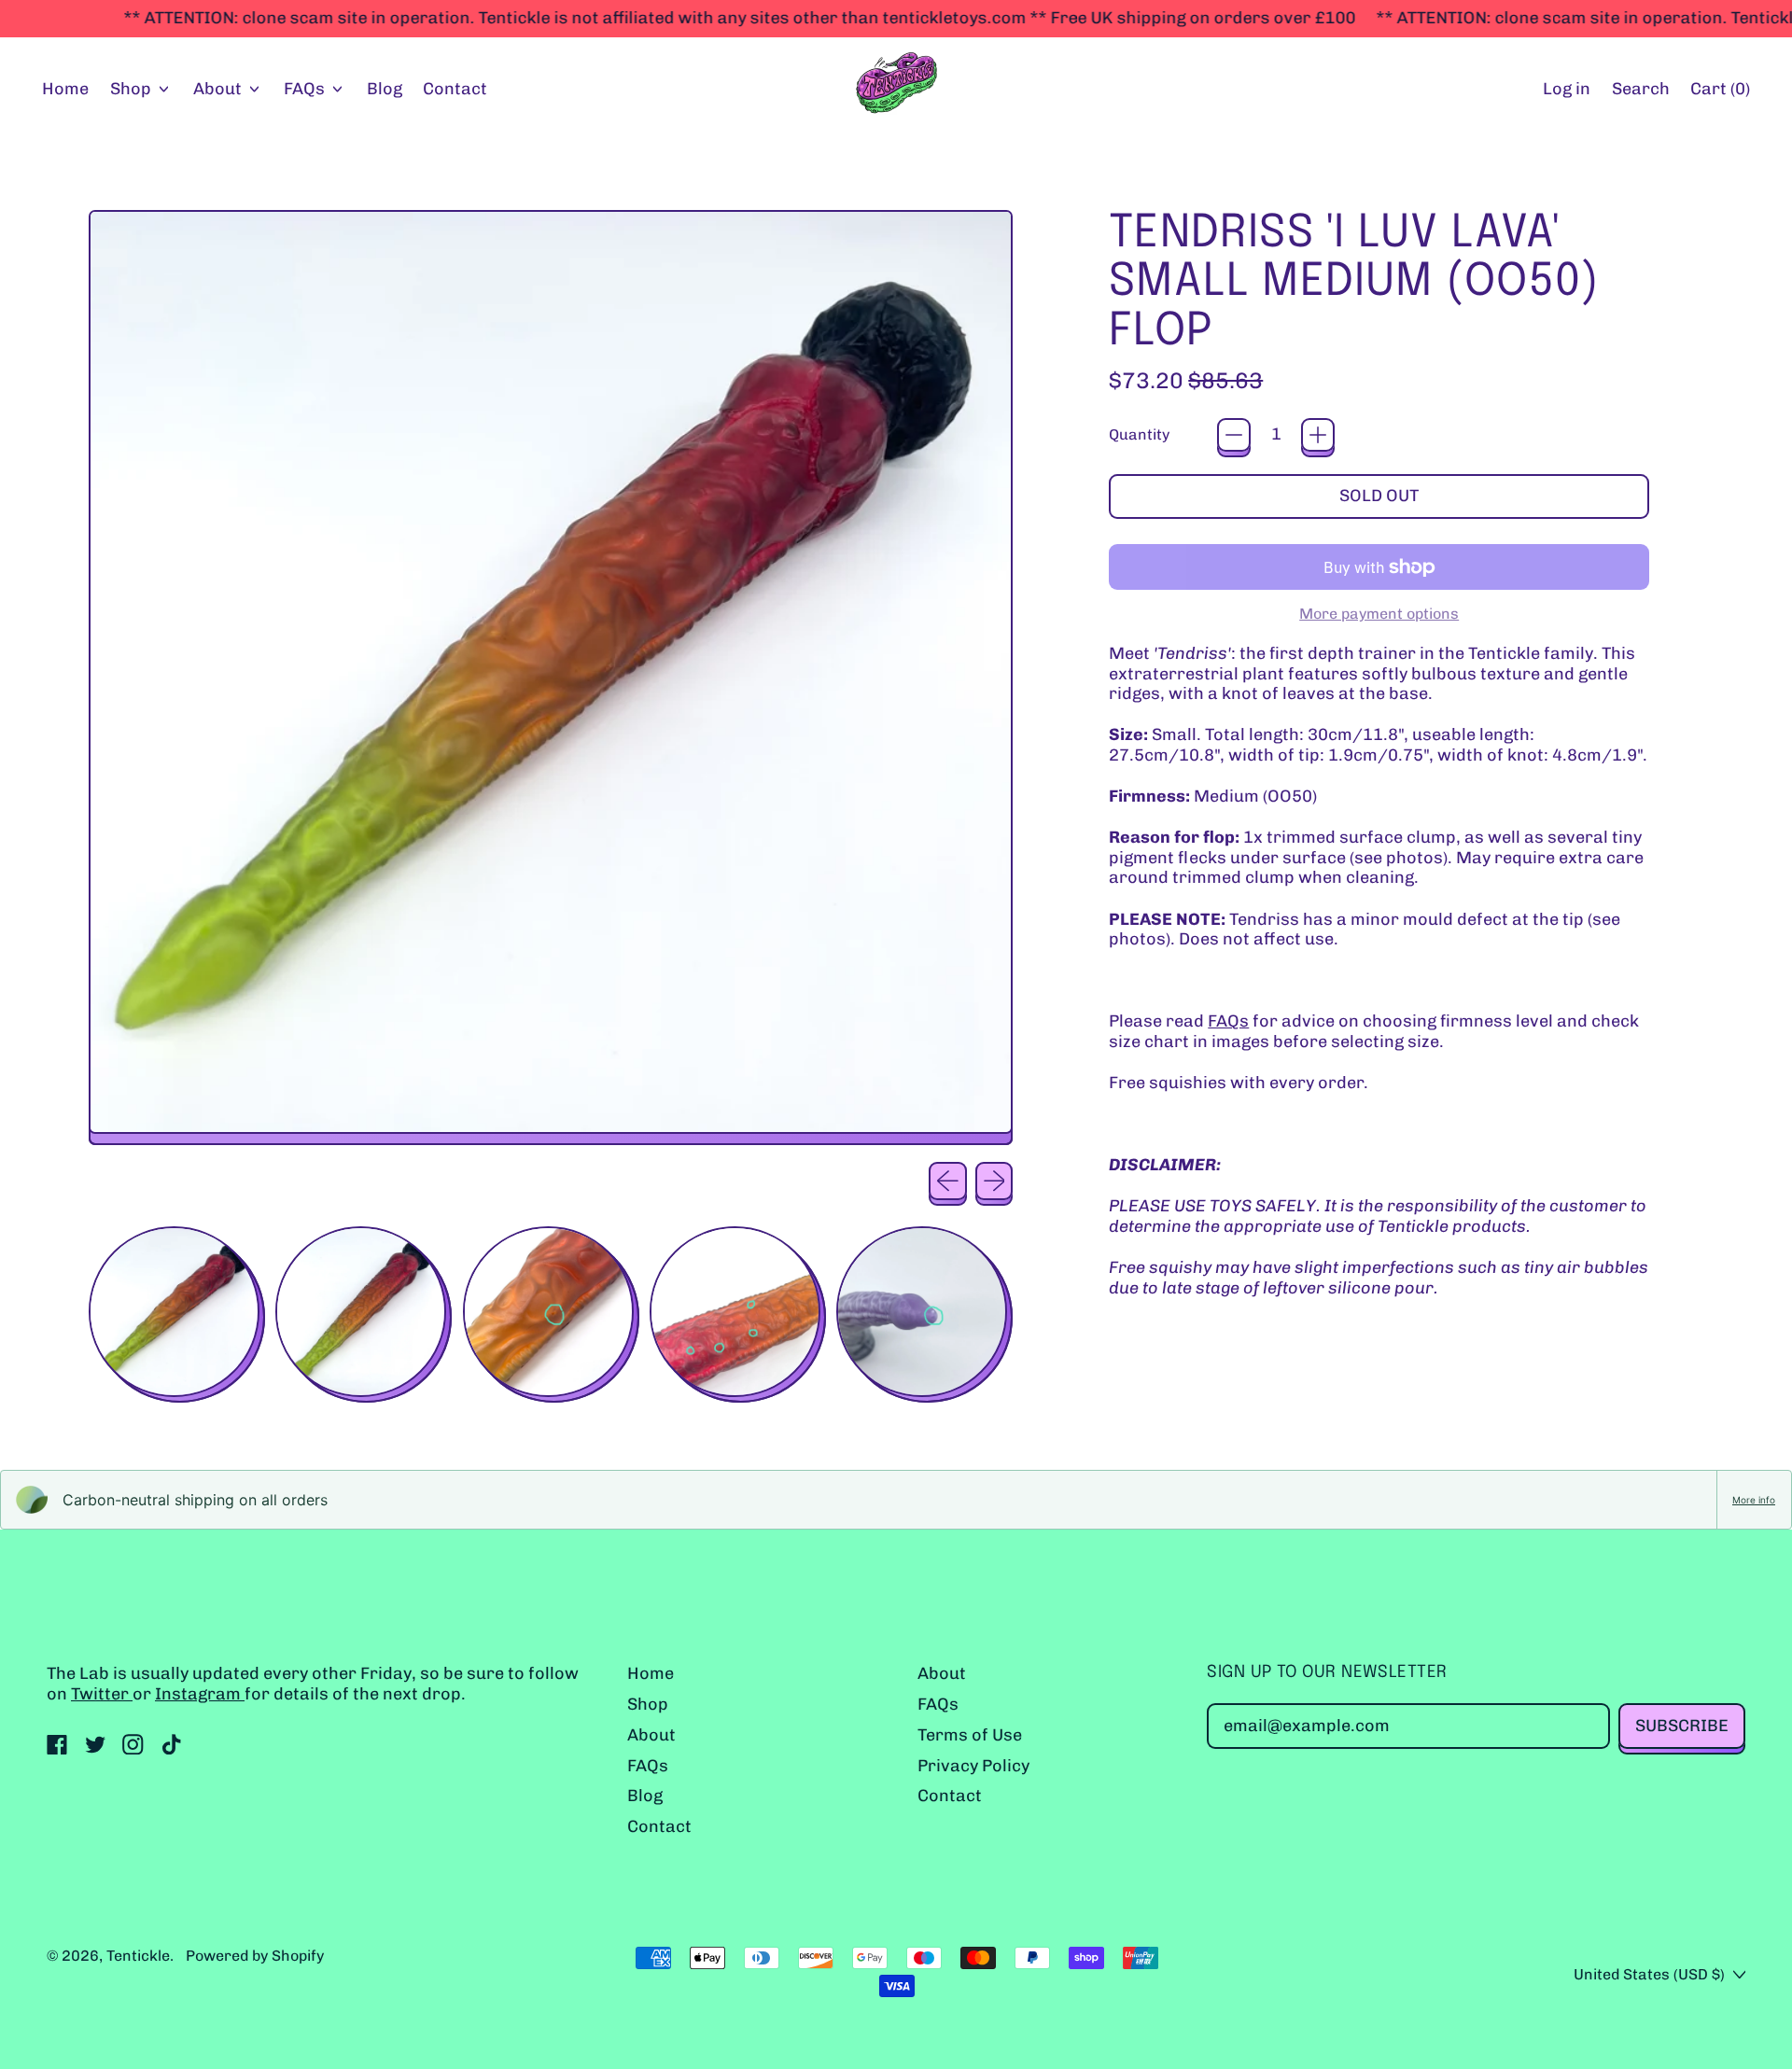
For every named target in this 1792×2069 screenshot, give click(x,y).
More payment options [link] (1379, 614)
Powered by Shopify (255, 1956)
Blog (385, 89)
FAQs (1228, 1021)
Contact (455, 89)
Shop (648, 1704)
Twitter (102, 1694)
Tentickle (138, 1956)
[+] (1318, 435)
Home (65, 89)
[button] (1640, 90)
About (651, 1735)
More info (1754, 1500)
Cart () (1720, 93)
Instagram (200, 1694)
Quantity (1139, 434)
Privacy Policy (973, 1766)
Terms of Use (970, 1735)
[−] (1234, 435)
